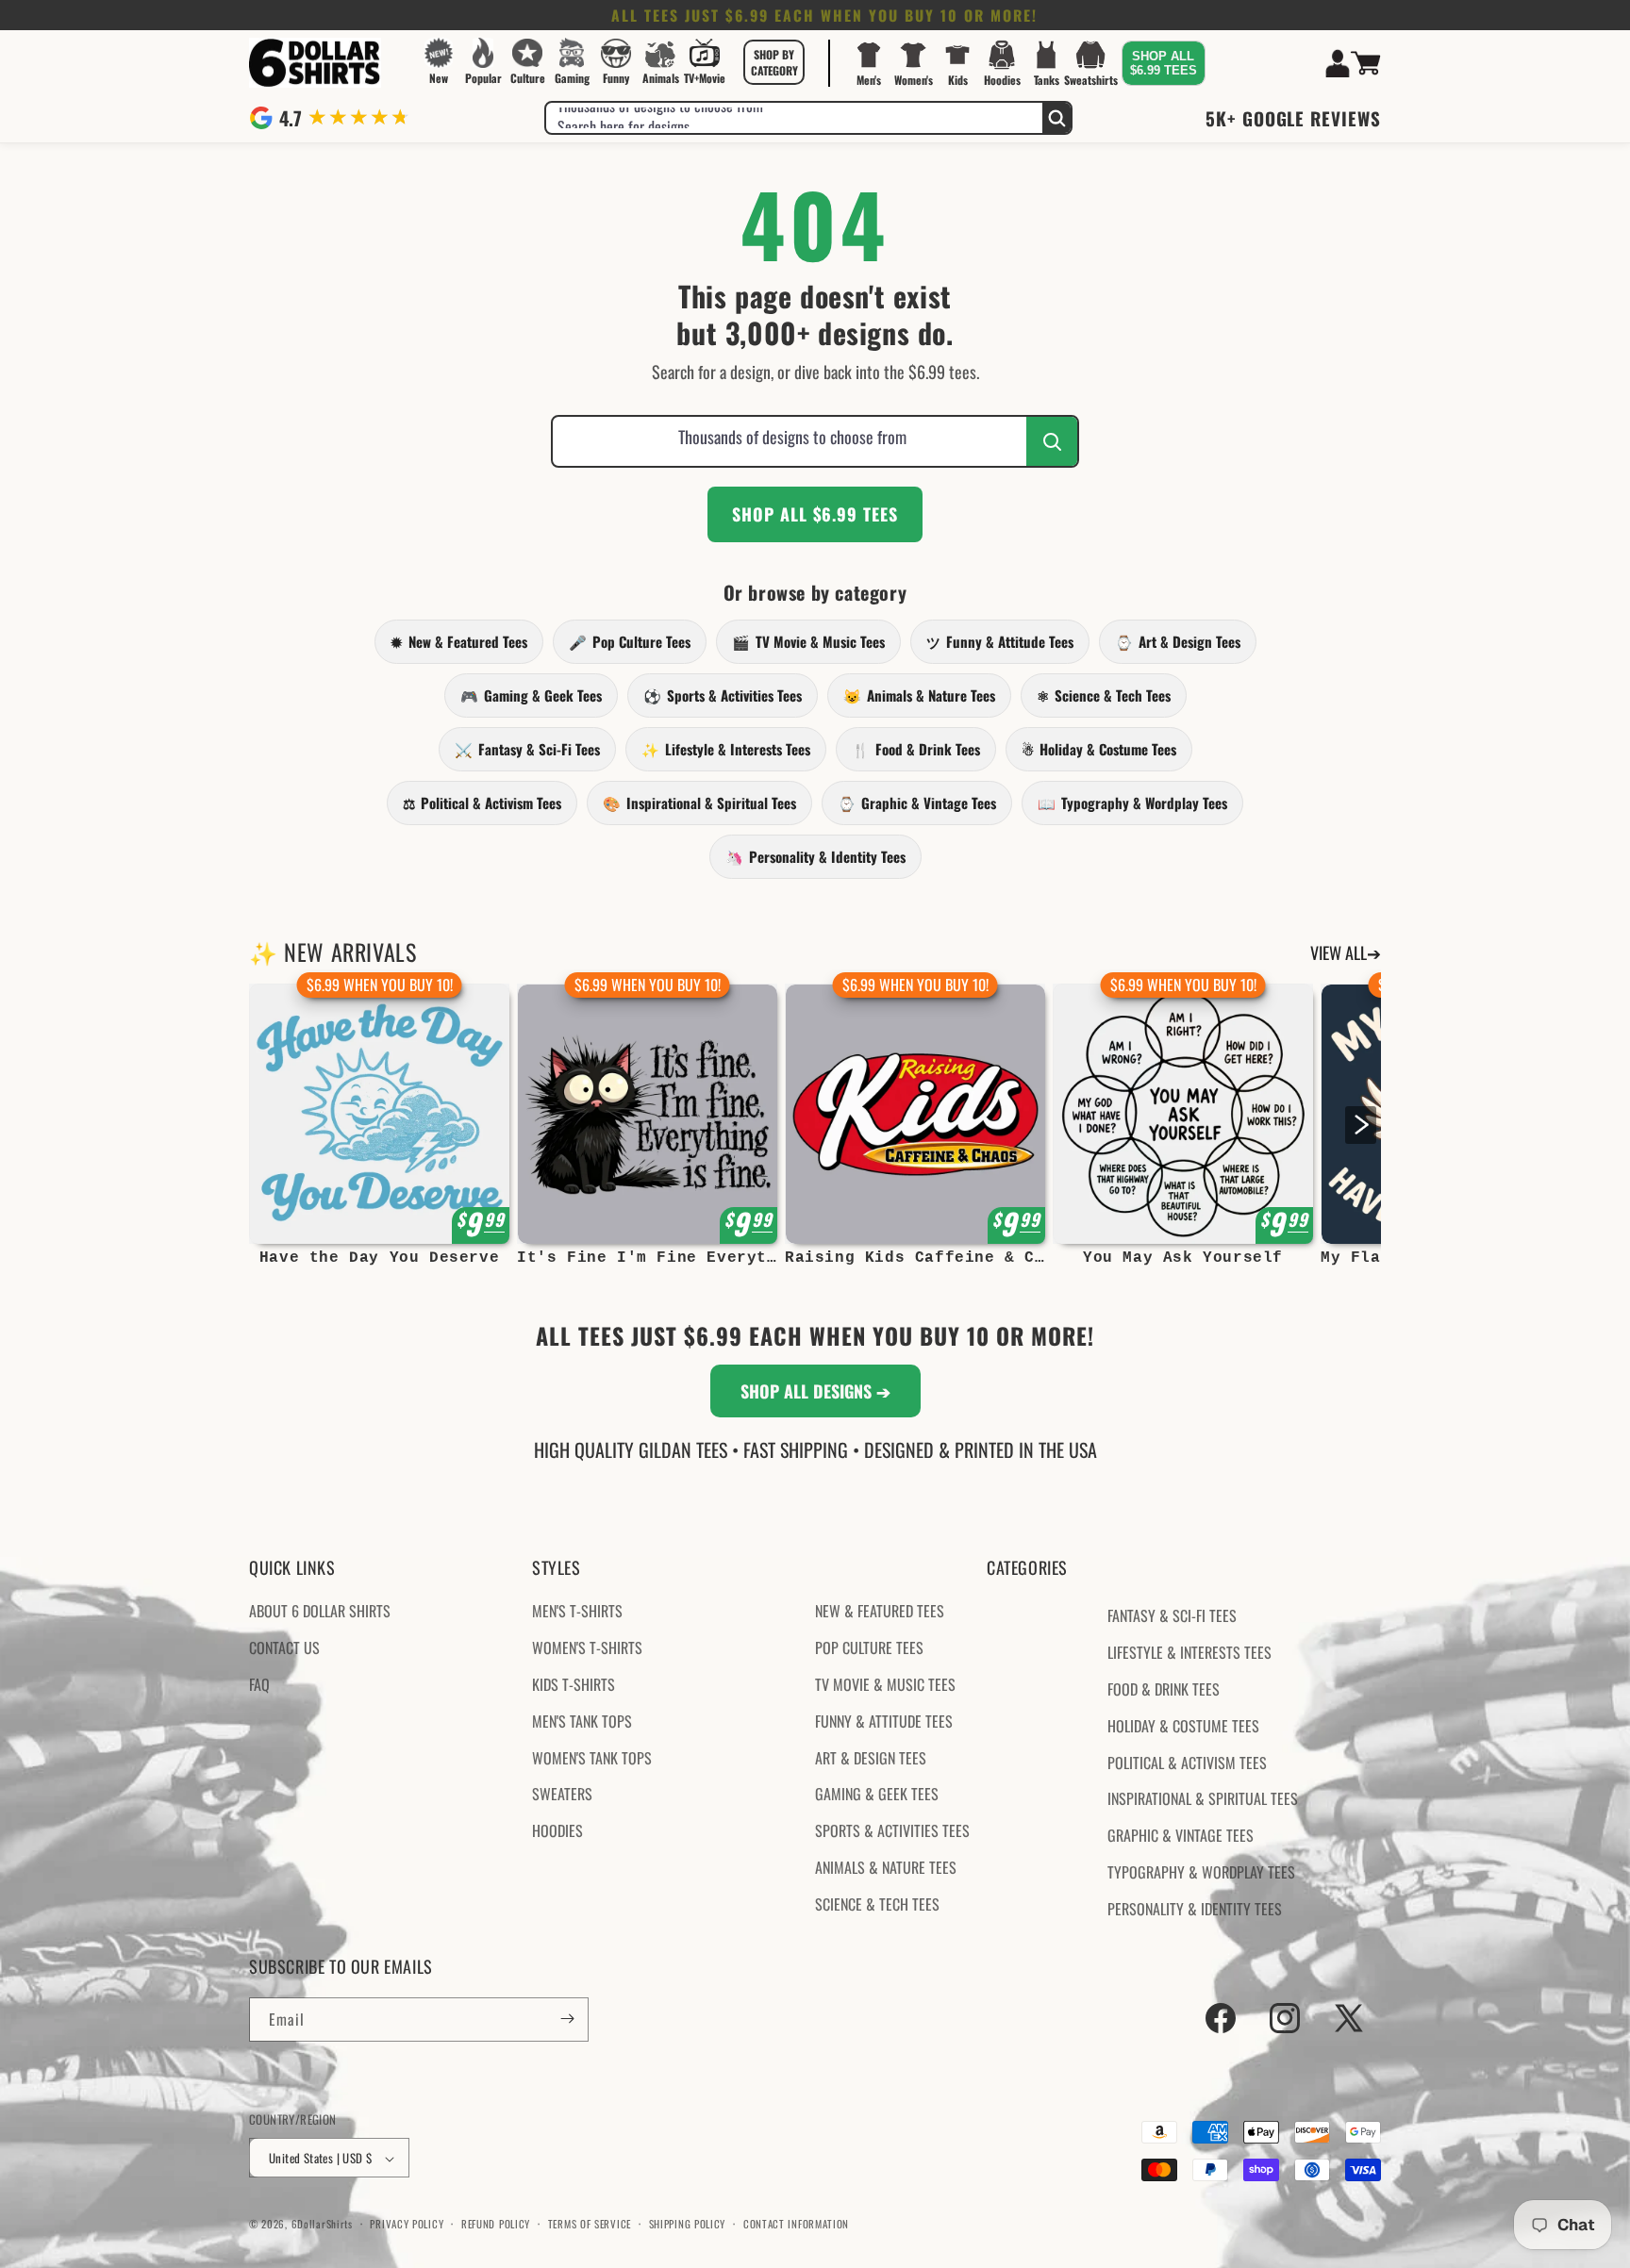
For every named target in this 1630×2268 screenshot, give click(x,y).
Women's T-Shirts (587, 1647)
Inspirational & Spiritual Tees (699, 803)
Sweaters (562, 1795)
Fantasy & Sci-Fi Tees (527, 749)
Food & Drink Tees (916, 749)
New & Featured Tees (459, 641)
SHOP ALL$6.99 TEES (1164, 63)
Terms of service (590, 2224)
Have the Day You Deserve (379, 1258)
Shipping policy (688, 2224)
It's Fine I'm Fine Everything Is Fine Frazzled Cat (647, 1258)
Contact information (796, 2224)
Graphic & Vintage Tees (917, 803)
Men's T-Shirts (577, 1612)
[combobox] (794, 118)
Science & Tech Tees (1104, 695)
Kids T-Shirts (574, 1684)
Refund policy (496, 2224)
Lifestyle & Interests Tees (726, 749)
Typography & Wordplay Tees (1132, 803)
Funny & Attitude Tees (1000, 641)
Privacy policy (407, 2224)
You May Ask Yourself (1183, 1258)
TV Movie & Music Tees (808, 641)
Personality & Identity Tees (815, 856)
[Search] (1056, 118)
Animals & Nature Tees (919, 695)
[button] (774, 62)
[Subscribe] (567, 2019)
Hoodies (557, 1830)
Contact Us (284, 1647)
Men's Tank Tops (582, 1721)
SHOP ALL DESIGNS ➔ (815, 1391)
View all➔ (1346, 952)
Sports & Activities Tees (723, 695)
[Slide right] (1361, 1125)
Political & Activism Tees (482, 803)
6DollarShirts (322, 2225)
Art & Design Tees (1178, 641)
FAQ (259, 1684)
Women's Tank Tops (592, 1758)
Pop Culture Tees (630, 641)
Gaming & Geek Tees (531, 695)
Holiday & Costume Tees (1099, 749)
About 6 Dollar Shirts (320, 1612)
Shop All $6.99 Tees (815, 514)
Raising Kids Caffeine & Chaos (915, 1258)
